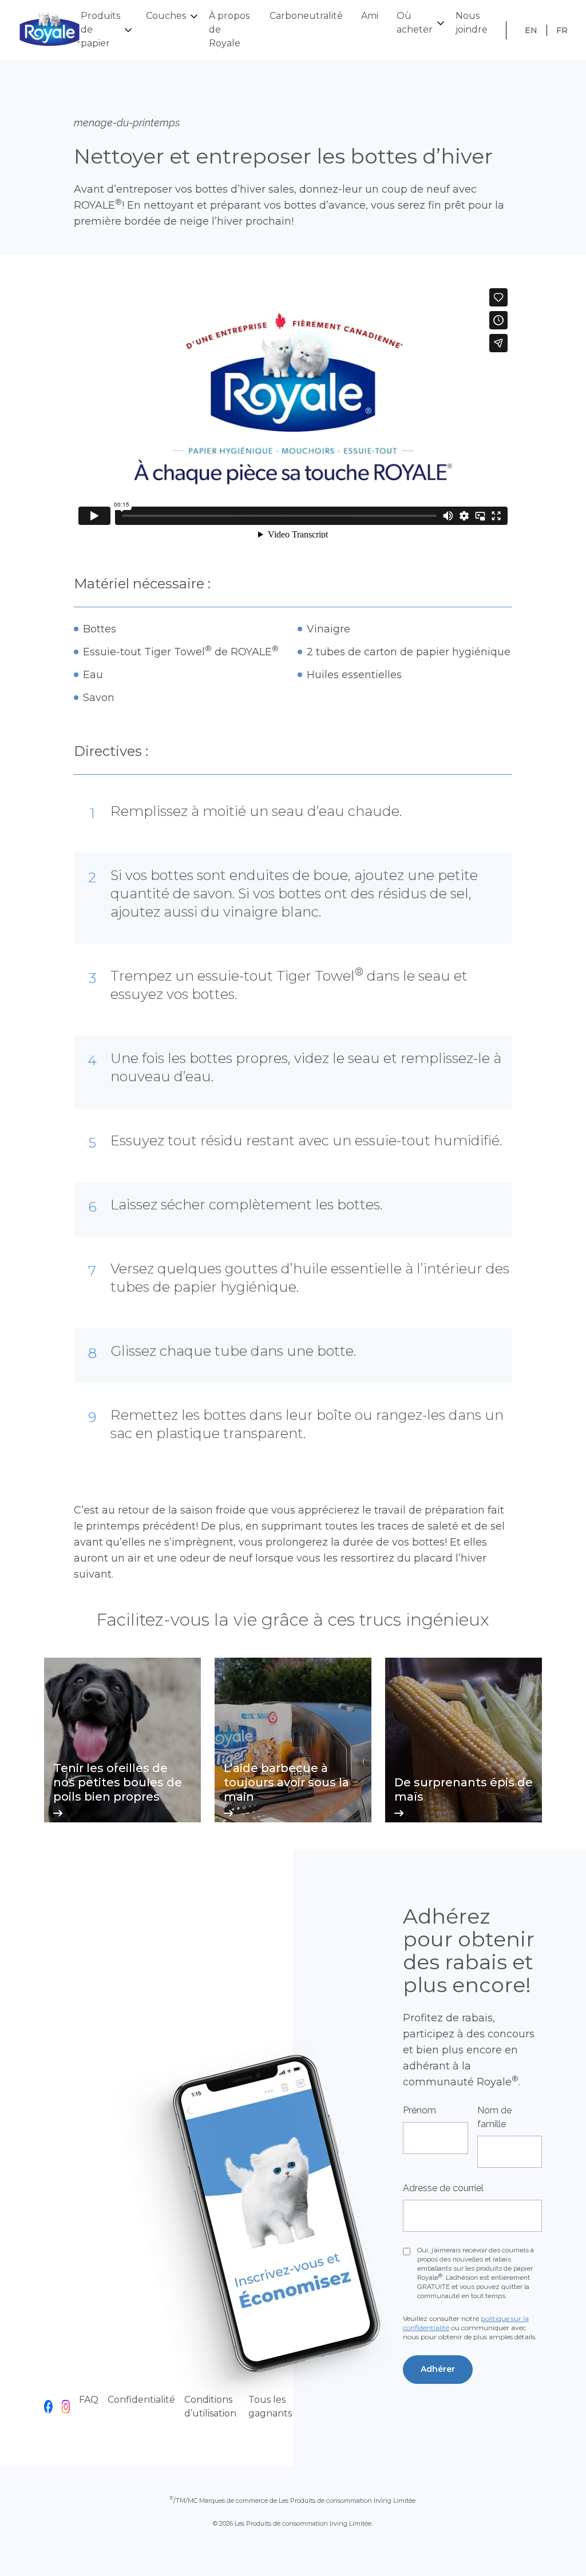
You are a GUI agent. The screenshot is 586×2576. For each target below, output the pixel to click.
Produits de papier (100, 29)
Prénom (419, 2110)
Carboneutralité (306, 16)
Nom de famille (494, 2117)
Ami (370, 16)
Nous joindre (472, 23)
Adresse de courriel (443, 2188)
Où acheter (415, 23)
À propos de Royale (229, 29)
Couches (166, 16)
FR (562, 30)
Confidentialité (141, 2400)
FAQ (89, 2400)
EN (531, 30)
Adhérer (438, 2369)
